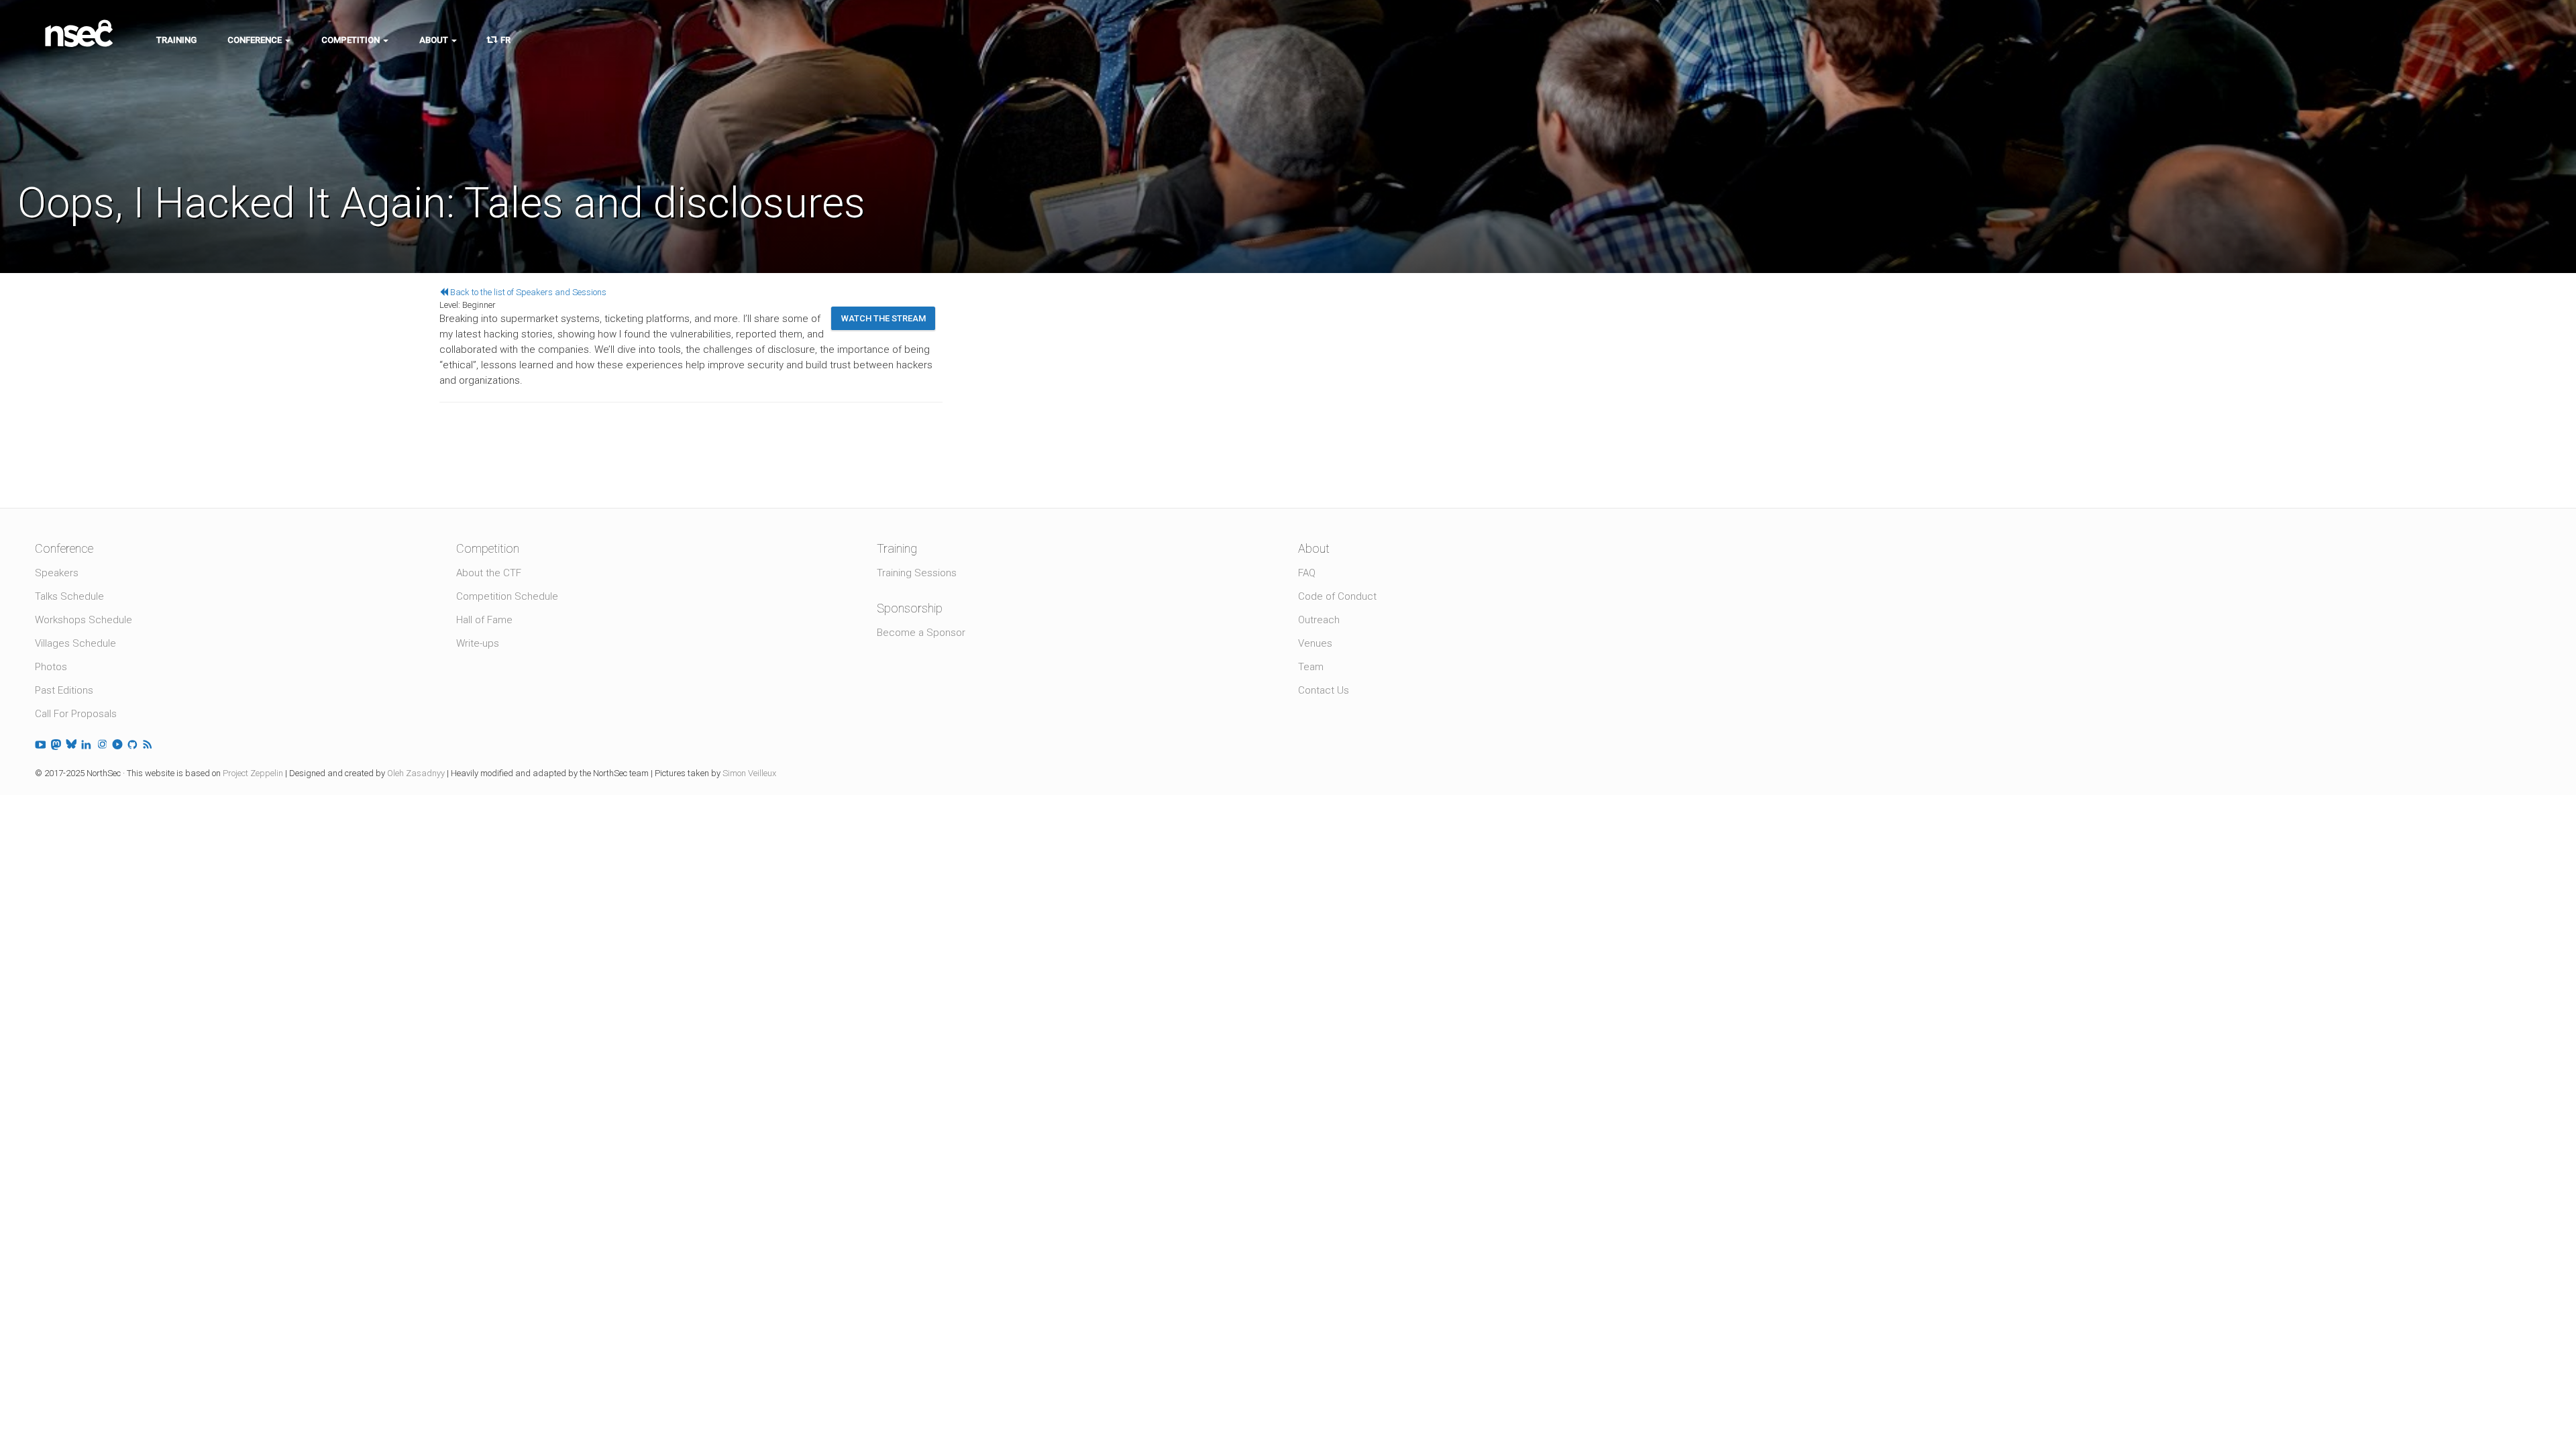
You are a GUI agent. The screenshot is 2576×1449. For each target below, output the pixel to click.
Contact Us (1324, 690)
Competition (352, 40)
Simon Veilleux (749, 773)
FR (503, 40)
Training (176, 40)
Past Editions (64, 690)
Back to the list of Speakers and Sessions (527, 292)
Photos (51, 667)
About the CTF (489, 573)
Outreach (1319, 620)
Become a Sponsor (921, 633)
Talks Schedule (69, 596)
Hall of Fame (484, 620)
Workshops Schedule (84, 620)
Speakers (57, 573)
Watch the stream (883, 318)
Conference (256, 40)
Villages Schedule (75, 643)
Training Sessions (917, 573)
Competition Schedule (507, 596)
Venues (1315, 643)
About (435, 40)
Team (1311, 667)
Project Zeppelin (253, 773)
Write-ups (478, 643)
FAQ (1307, 573)
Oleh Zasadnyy (416, 773)
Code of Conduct (1337, 596)
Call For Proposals (76, 714)
